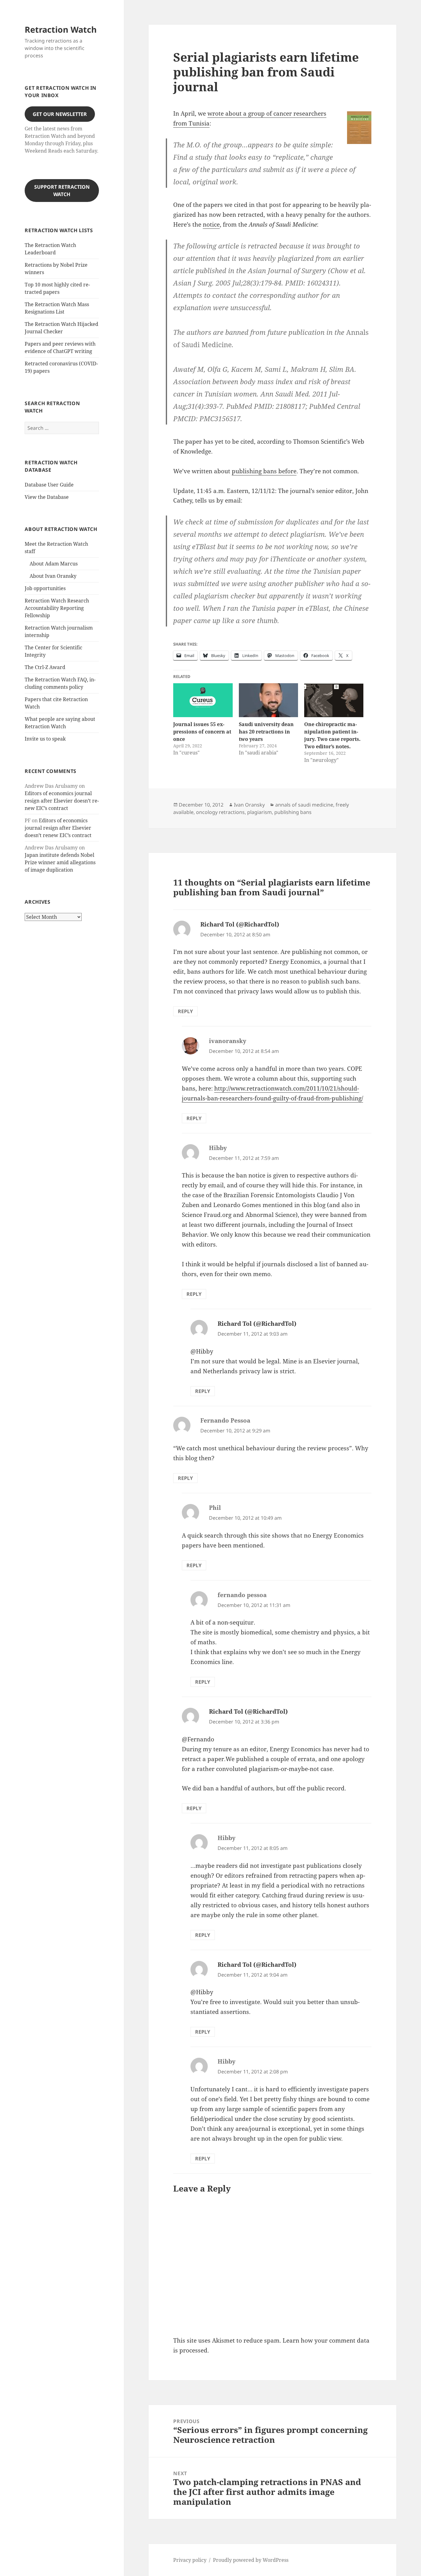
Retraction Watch (61, 29)
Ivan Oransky (249, 805)
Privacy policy (190, 2560)
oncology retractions (220, 812)
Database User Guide (49, 485)
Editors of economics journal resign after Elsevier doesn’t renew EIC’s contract (62, 801)
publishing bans (293, 812)
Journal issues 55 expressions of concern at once (202, 732)
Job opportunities (45, 588)
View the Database (47, 497)
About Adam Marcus (54, 564)
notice (211, 224)
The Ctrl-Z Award (45, 667)
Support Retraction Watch (62, 191)
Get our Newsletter (60, 114)
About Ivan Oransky (53, 576)
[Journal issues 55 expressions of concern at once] (203, 700)
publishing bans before (264, 471)
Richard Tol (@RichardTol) (240, 924)
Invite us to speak (45, 739)
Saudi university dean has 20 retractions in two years (266, 732)
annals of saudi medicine (304, 805)
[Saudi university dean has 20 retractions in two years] (268, 700)
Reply (185, 1011)
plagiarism (260, 812)
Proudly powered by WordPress (251, 2560)
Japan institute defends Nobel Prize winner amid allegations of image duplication (60, 862)
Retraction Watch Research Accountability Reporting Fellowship (57, 608)
